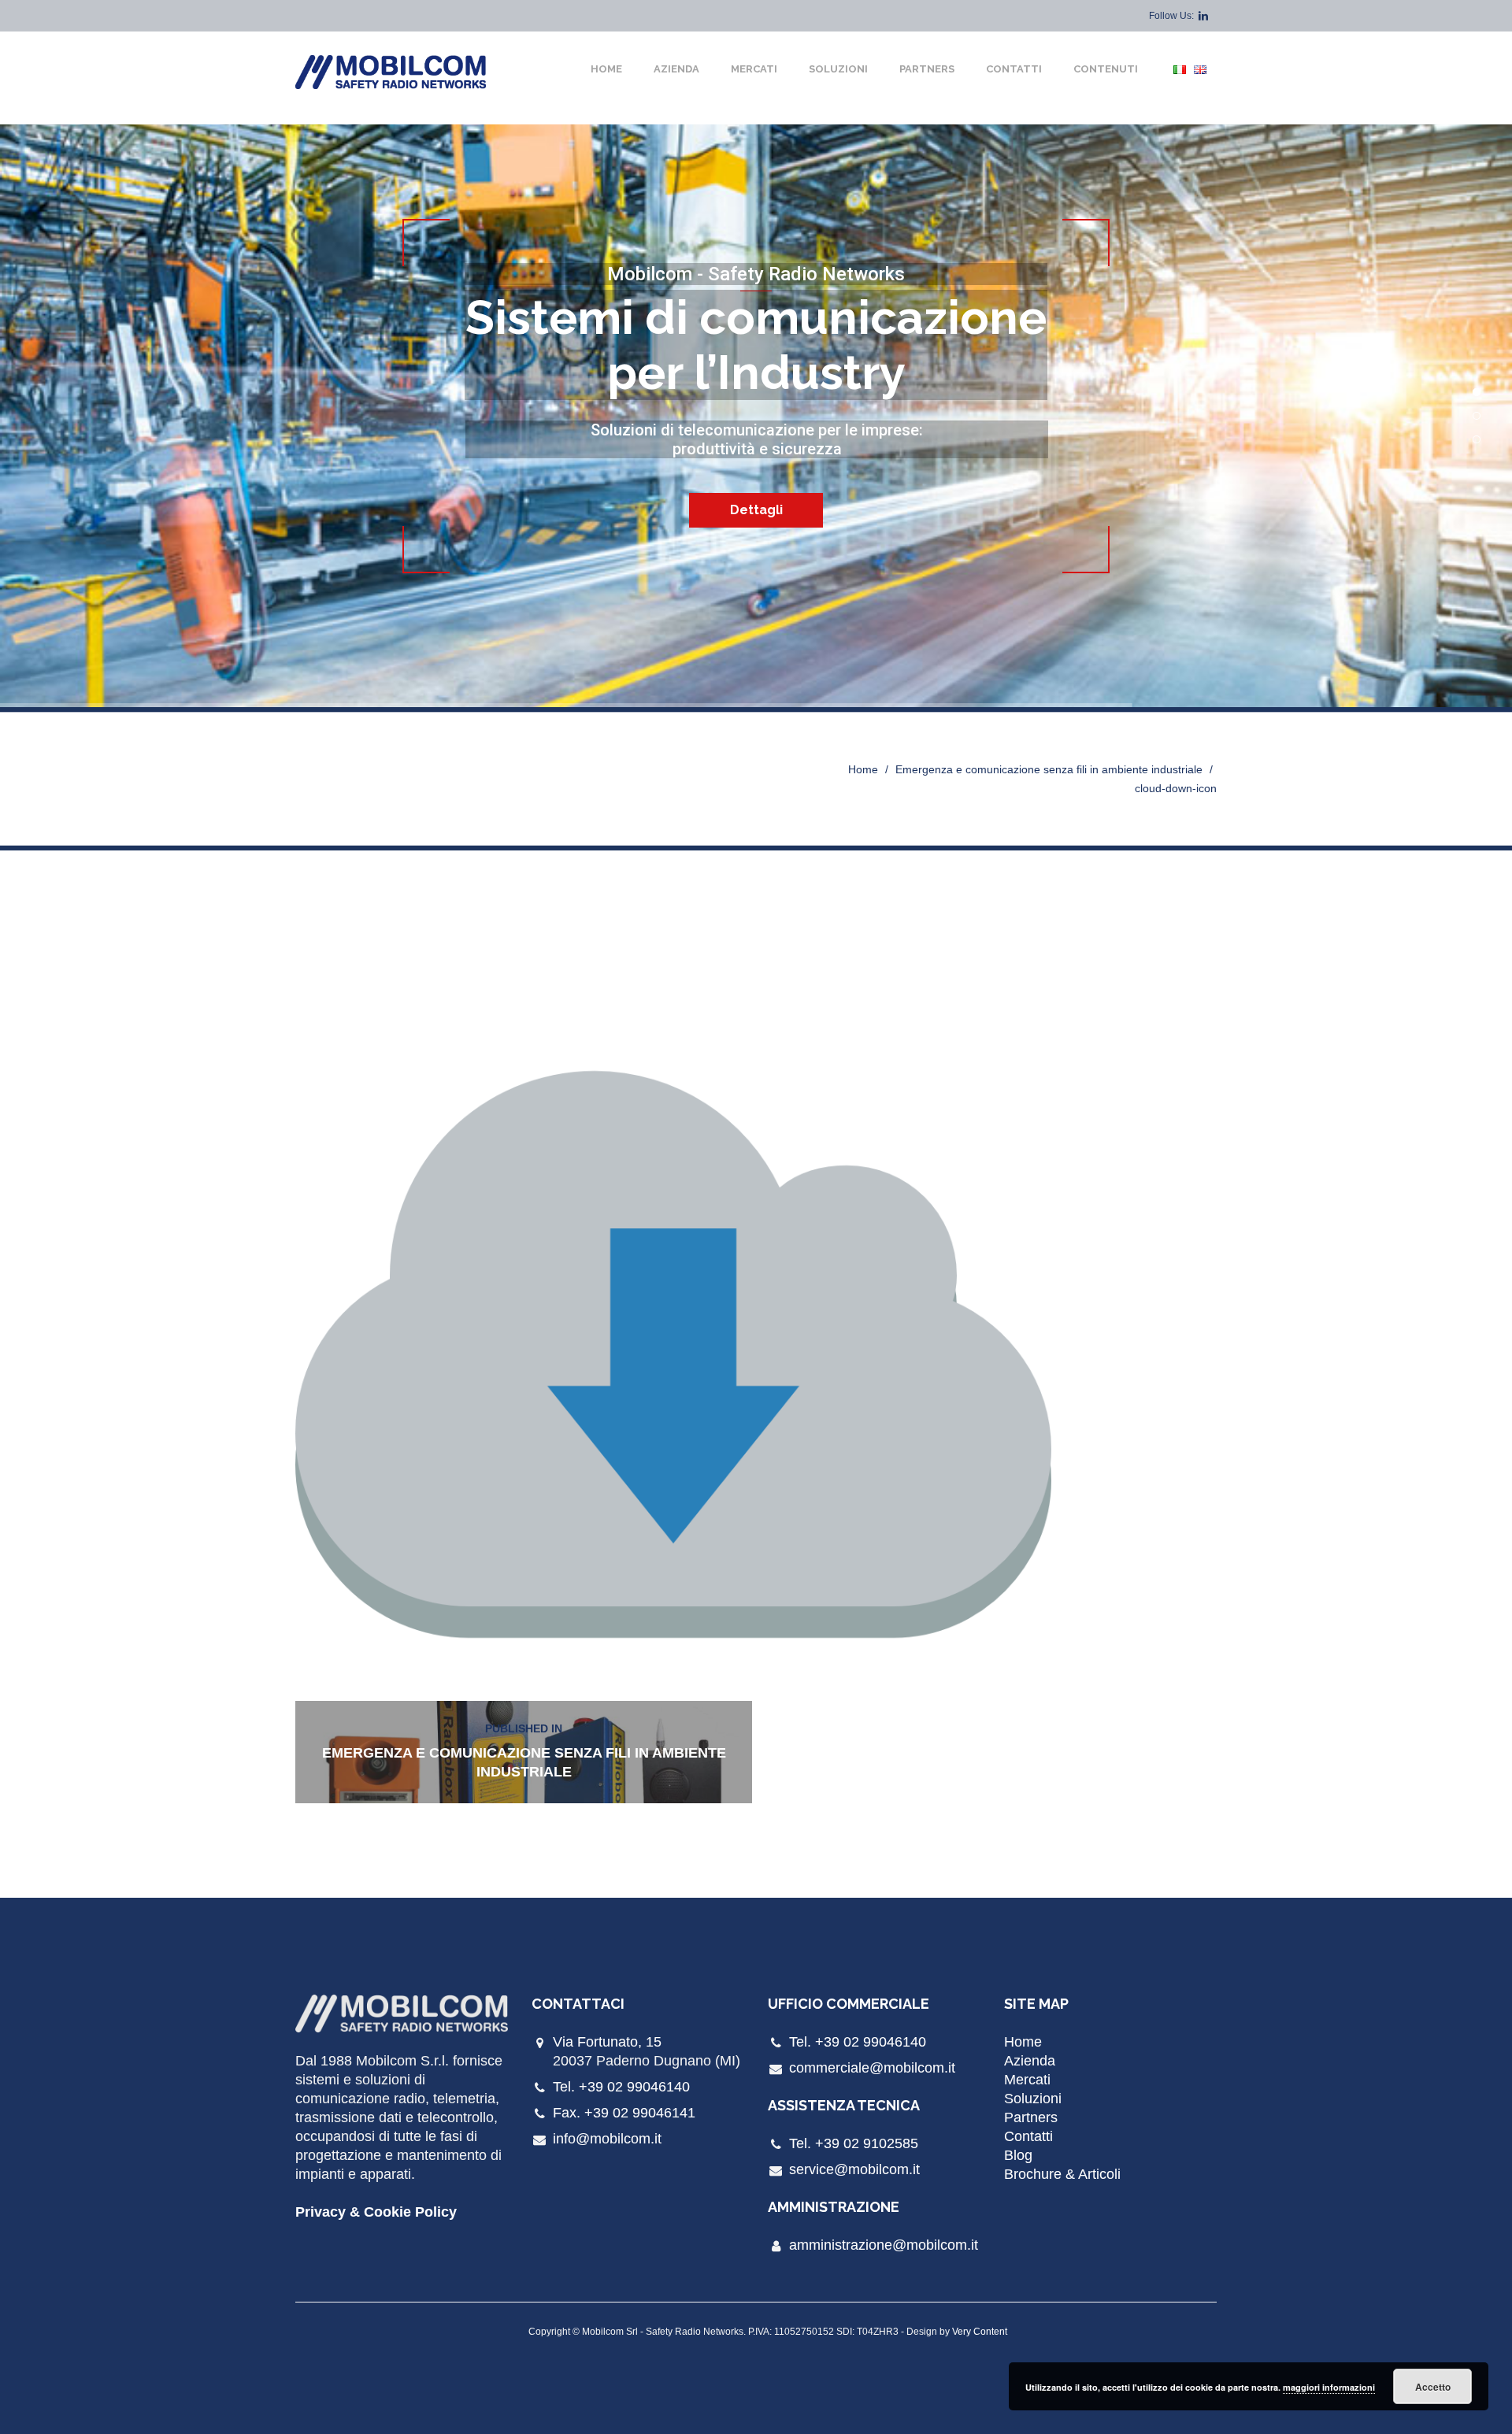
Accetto (1433, 2387)
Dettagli (756, 510)
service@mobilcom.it (854, 2169)
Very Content (980, 2332)
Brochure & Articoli (1062, 2174)
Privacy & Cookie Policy (376, 2212)
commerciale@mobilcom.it (872, 2068)
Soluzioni (838, 69)
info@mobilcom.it (607, 2139)
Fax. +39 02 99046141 (624, 2113)
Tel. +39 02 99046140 (621, 2087)
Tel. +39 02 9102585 (854, 2143)
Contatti (1014, 69)
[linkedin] (1203, 16)
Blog (1018, 2155)
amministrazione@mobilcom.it (884, 2245)
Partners (927, 69)
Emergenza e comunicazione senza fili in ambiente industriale (1049, 769)
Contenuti (1106, 69)
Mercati (754, 69)
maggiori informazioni (1329, 2387)
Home (606, 69)
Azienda (676, 69)
